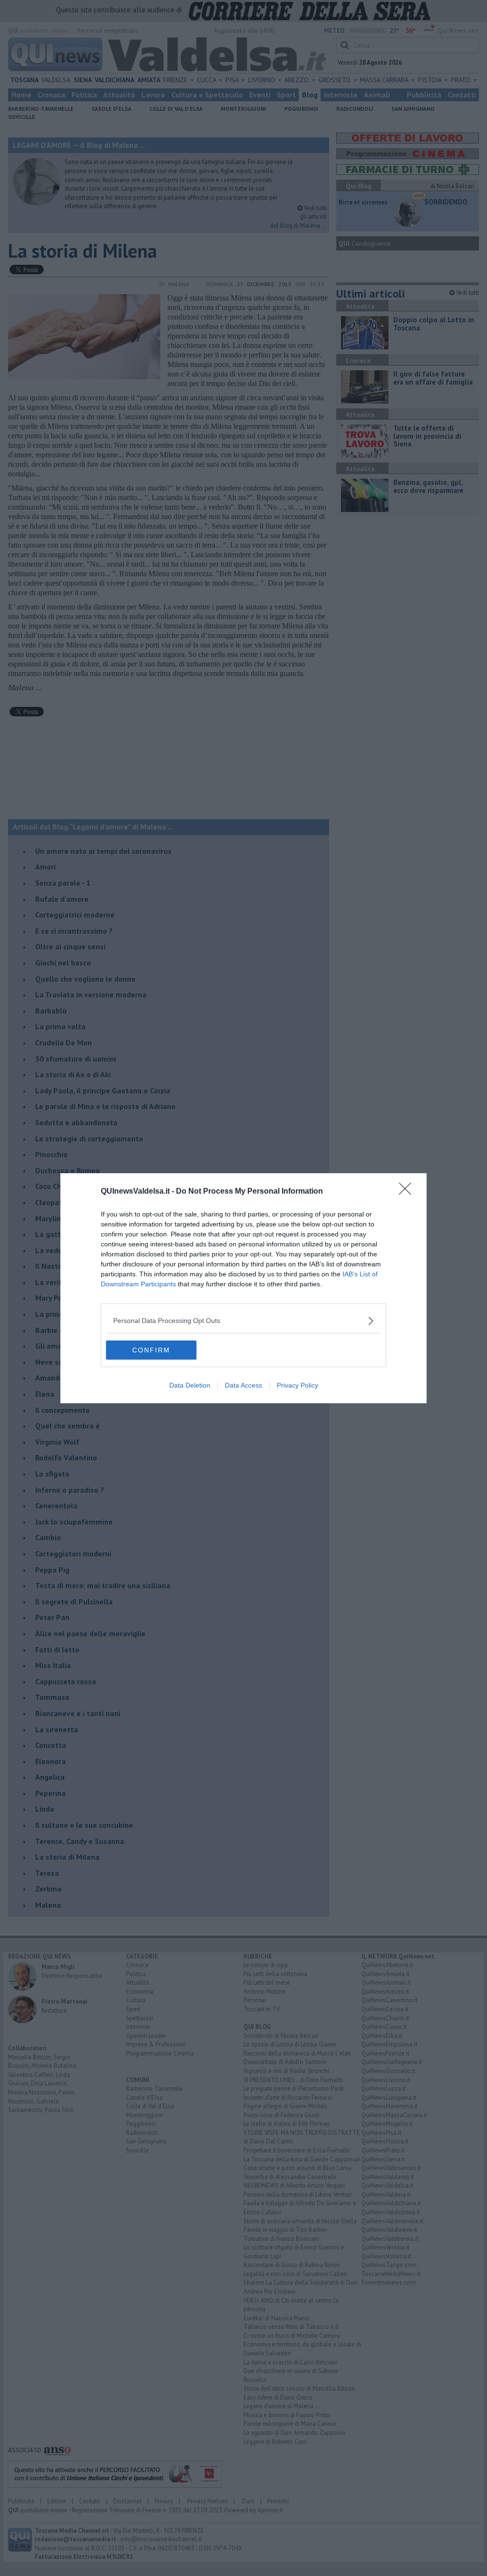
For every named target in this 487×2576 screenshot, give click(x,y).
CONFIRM (151, 1350)
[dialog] (243, 1288)
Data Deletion (190, 1385)
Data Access (243, 1385)
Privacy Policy (297, 1385)
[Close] (408, 1192)
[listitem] (243, 1321)
